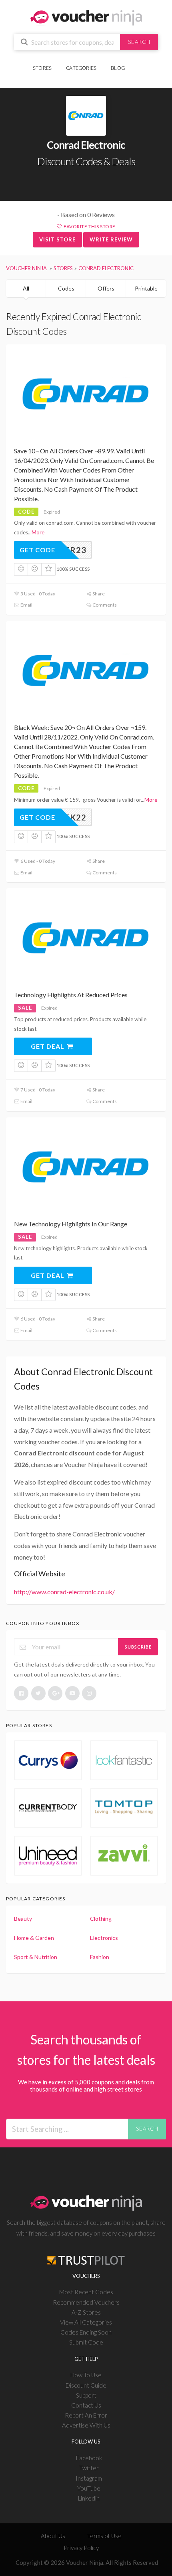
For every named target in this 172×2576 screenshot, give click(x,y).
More (38, 532)
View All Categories (86, 2322)
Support (86, 2395)
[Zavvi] (124, 1855)
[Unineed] (48, 1855)
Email (26, 605)
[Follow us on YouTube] (72, 1693)
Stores (42, 68)
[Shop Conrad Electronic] (86, 116)
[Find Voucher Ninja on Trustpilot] (86, 2254)
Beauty (23, 1919)
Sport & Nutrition (36, 1957)
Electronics (104, 1938)
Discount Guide (86, 2385)
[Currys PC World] (48, 1760)
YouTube (89, 2488)
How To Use (86, 2375)
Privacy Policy (81, 2548)
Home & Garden (34, 1938)
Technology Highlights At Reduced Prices (71, 995)
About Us (53, 2536)
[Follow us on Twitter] (38, 1693)
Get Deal (48, 1046)
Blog (118, 68)
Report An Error (86, 2415)
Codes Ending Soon (86, 2332)
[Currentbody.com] (48, 1808)
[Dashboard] (137, 64)
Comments (104, 605)
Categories (81, 68)
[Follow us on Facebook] (21, 1693)
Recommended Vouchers (86, 2302)
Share (98, 594)
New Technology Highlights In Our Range (71, 1224)
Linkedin (89, 2498)
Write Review (111, 239)
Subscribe (138, 1647)
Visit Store (57, 239)
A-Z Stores (86, 2312)
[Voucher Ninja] (86, 17)
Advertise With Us (86, 2425)
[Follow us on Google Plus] (55, 1693)
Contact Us (86, 2405)
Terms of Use (104, 2536)
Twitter (89, 2468)
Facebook (89, 2458)
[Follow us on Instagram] (89, 1693)
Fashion (100, 1957)
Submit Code (86, 2342)
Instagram (89, 2478)
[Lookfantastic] (124, 1760)
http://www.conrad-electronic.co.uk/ (64, 1592)
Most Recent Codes (86, 2292)
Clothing (101, 1919)
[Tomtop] (124, 1808)
